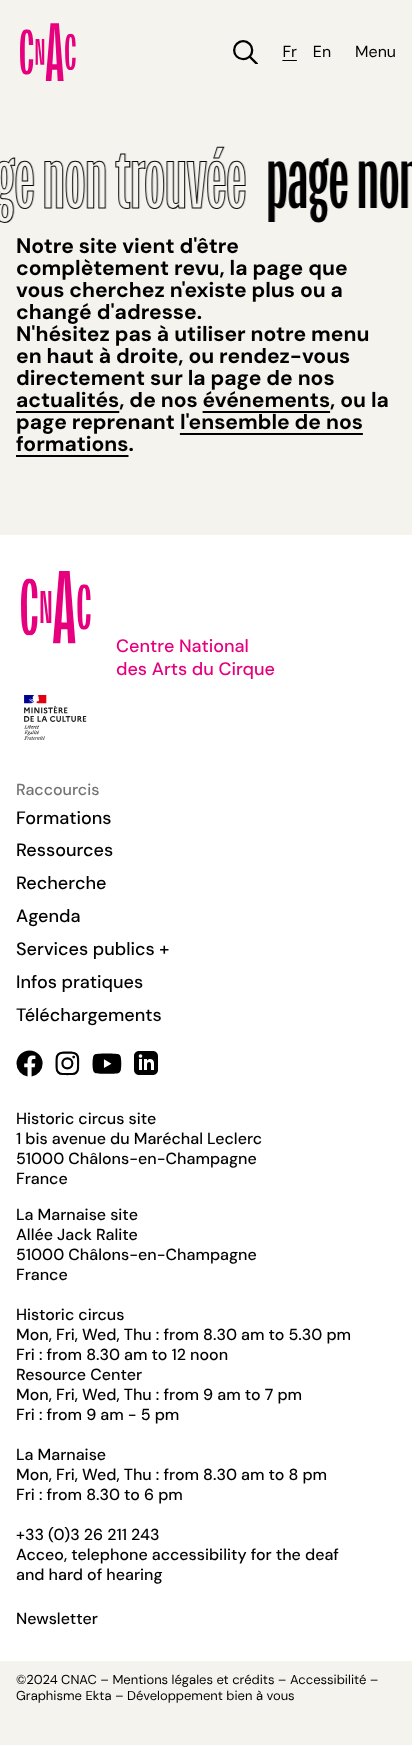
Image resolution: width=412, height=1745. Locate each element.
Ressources (64, 850)
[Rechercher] (245, 52)
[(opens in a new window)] (29, 1063)
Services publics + (92, 949)
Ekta (98, 1696)
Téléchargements (89, 1015)
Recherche (61, 883)
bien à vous (260, 1696)
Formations (64, 818)
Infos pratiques (79, 982)
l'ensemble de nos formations (189, 433)
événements (266, 400)
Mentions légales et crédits (193, 1680)
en (322, 52)
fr (289, 52)
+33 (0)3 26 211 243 (87, 1534)
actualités (67, 400)
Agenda (48, 916)
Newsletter (57, 1619)
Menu (375, 52)
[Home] (48, 52)
